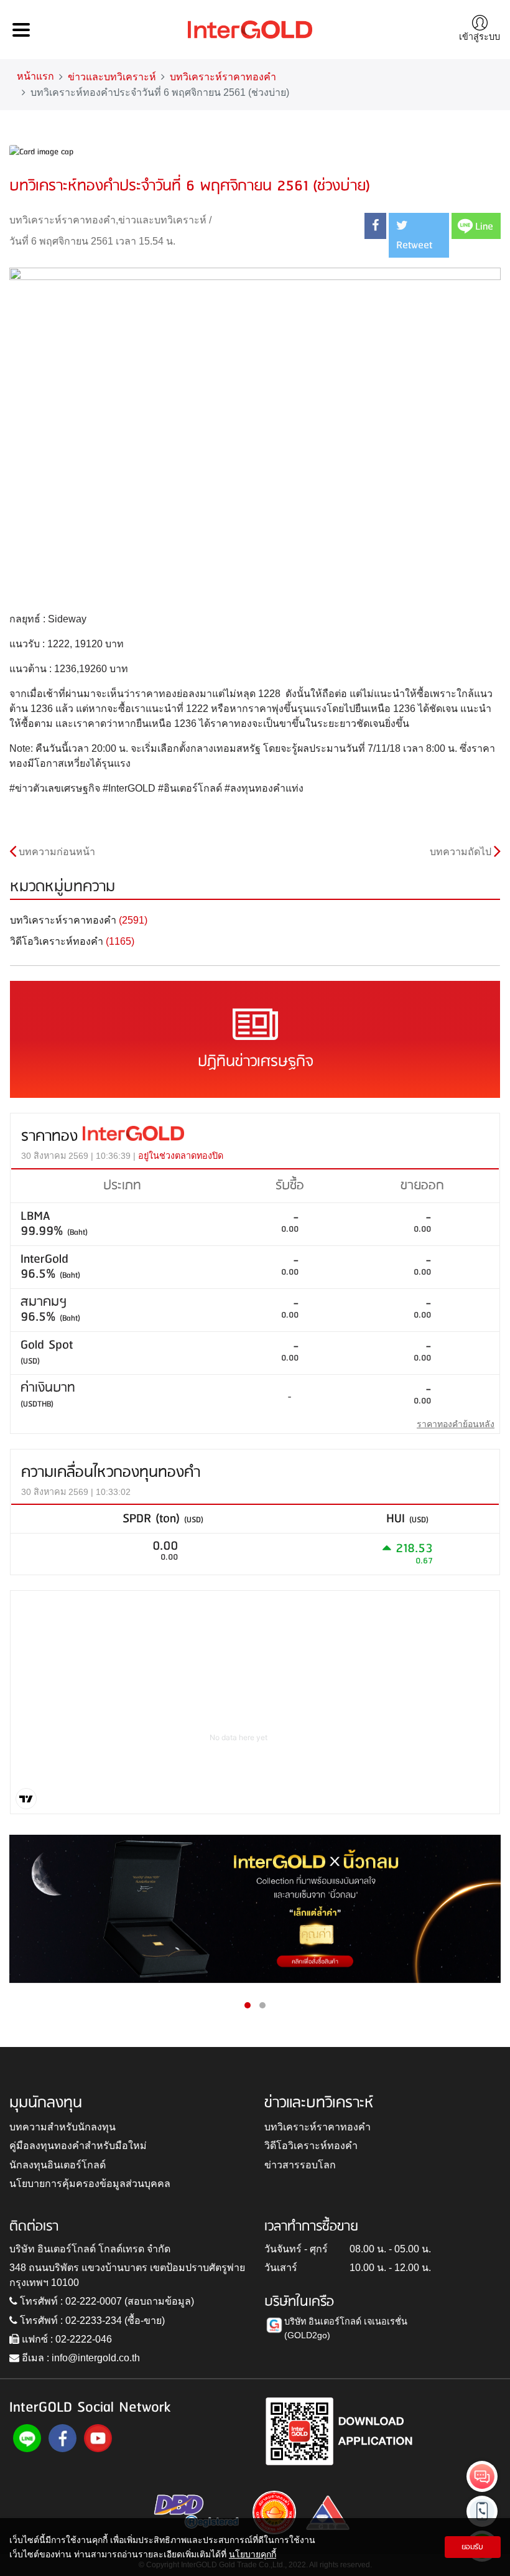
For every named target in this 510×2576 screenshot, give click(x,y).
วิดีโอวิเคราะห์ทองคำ (311, 2146)
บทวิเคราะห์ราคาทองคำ (223, 77)
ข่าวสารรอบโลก (300, 2165)
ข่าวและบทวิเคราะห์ (112, 77)
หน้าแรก (35, 76)
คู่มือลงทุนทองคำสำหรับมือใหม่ (78, 2146)
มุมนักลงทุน (46, 2103)
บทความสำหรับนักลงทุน (63, 2127)
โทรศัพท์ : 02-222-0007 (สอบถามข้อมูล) (106, 2301)
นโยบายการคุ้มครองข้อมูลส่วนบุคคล (90, 2184)
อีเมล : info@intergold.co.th (80, 2358)
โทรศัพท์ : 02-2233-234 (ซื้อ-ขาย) (91, 2321)
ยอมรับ (472, 2547)
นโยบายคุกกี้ (253, 2554)
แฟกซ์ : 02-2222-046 (66, 2339)
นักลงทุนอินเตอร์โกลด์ (58, 2165)
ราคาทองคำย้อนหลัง (456, 1424)
